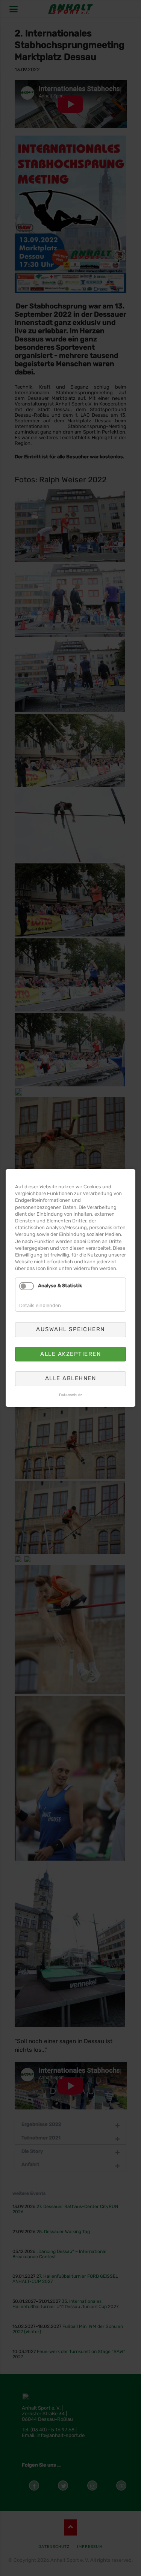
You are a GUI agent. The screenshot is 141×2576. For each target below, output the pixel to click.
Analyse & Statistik (60, 1286)
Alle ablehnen (71, 1378)
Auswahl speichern (70, 1329)
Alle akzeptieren (70, 1354)
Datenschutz (70, 1395)
